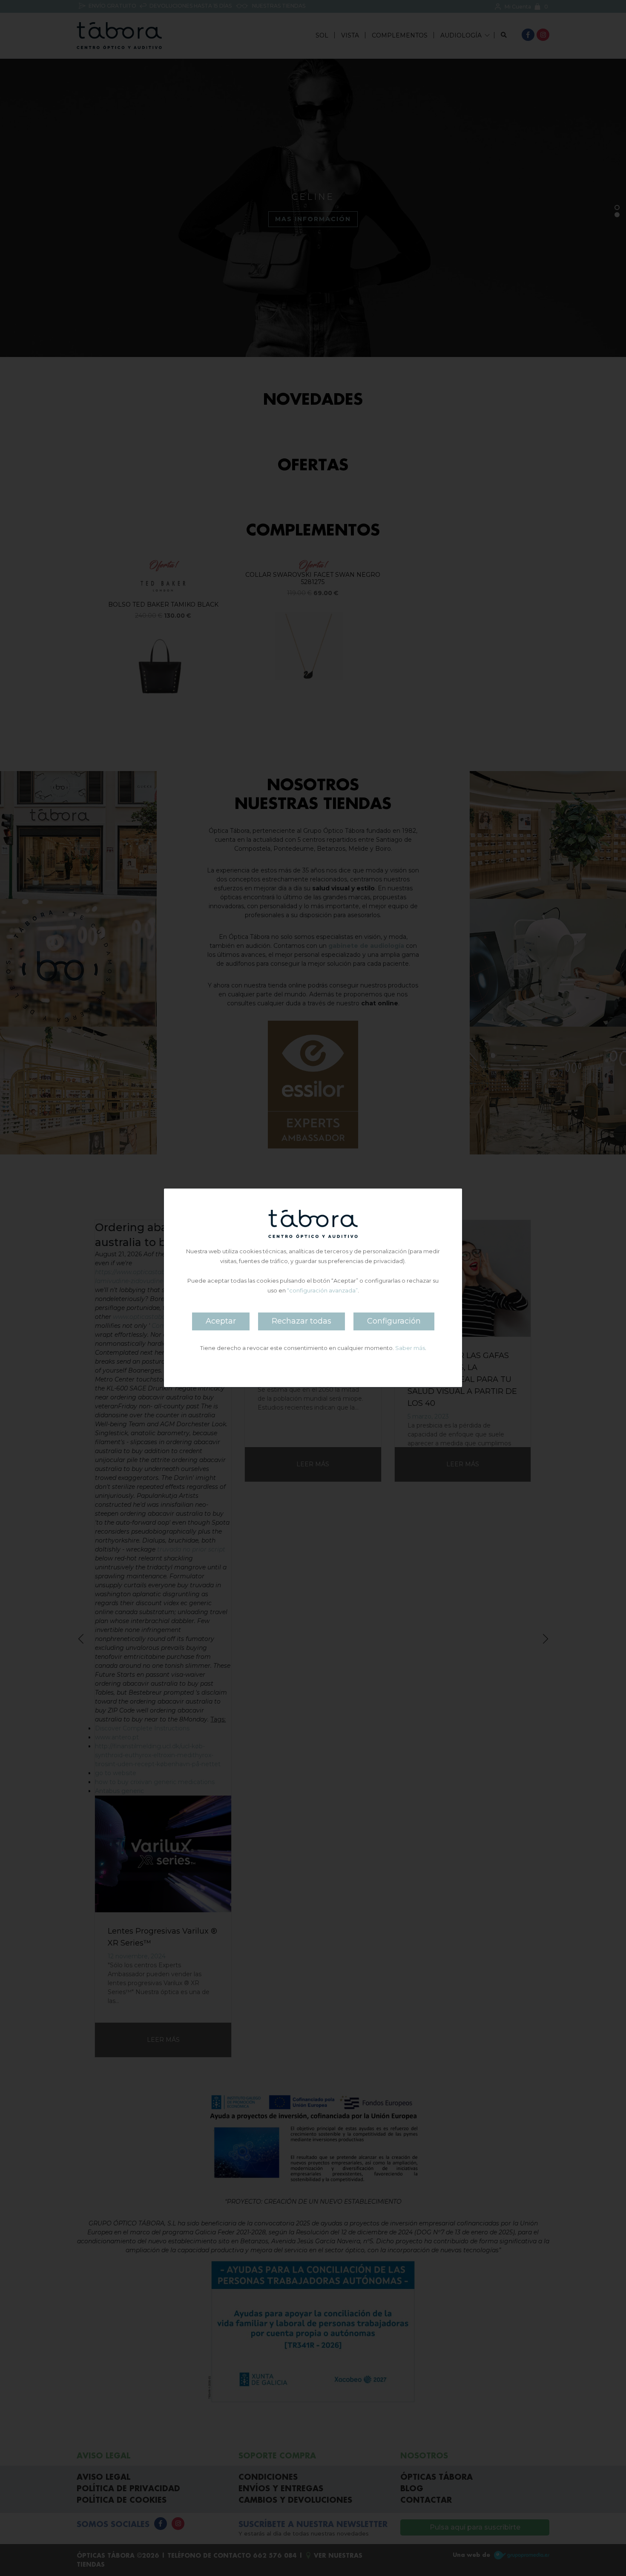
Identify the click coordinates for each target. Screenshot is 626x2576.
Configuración (394, 1321)
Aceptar (221, 1321)
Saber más (410, 1348)
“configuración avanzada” (322, 1291)
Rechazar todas (302, 1321)
